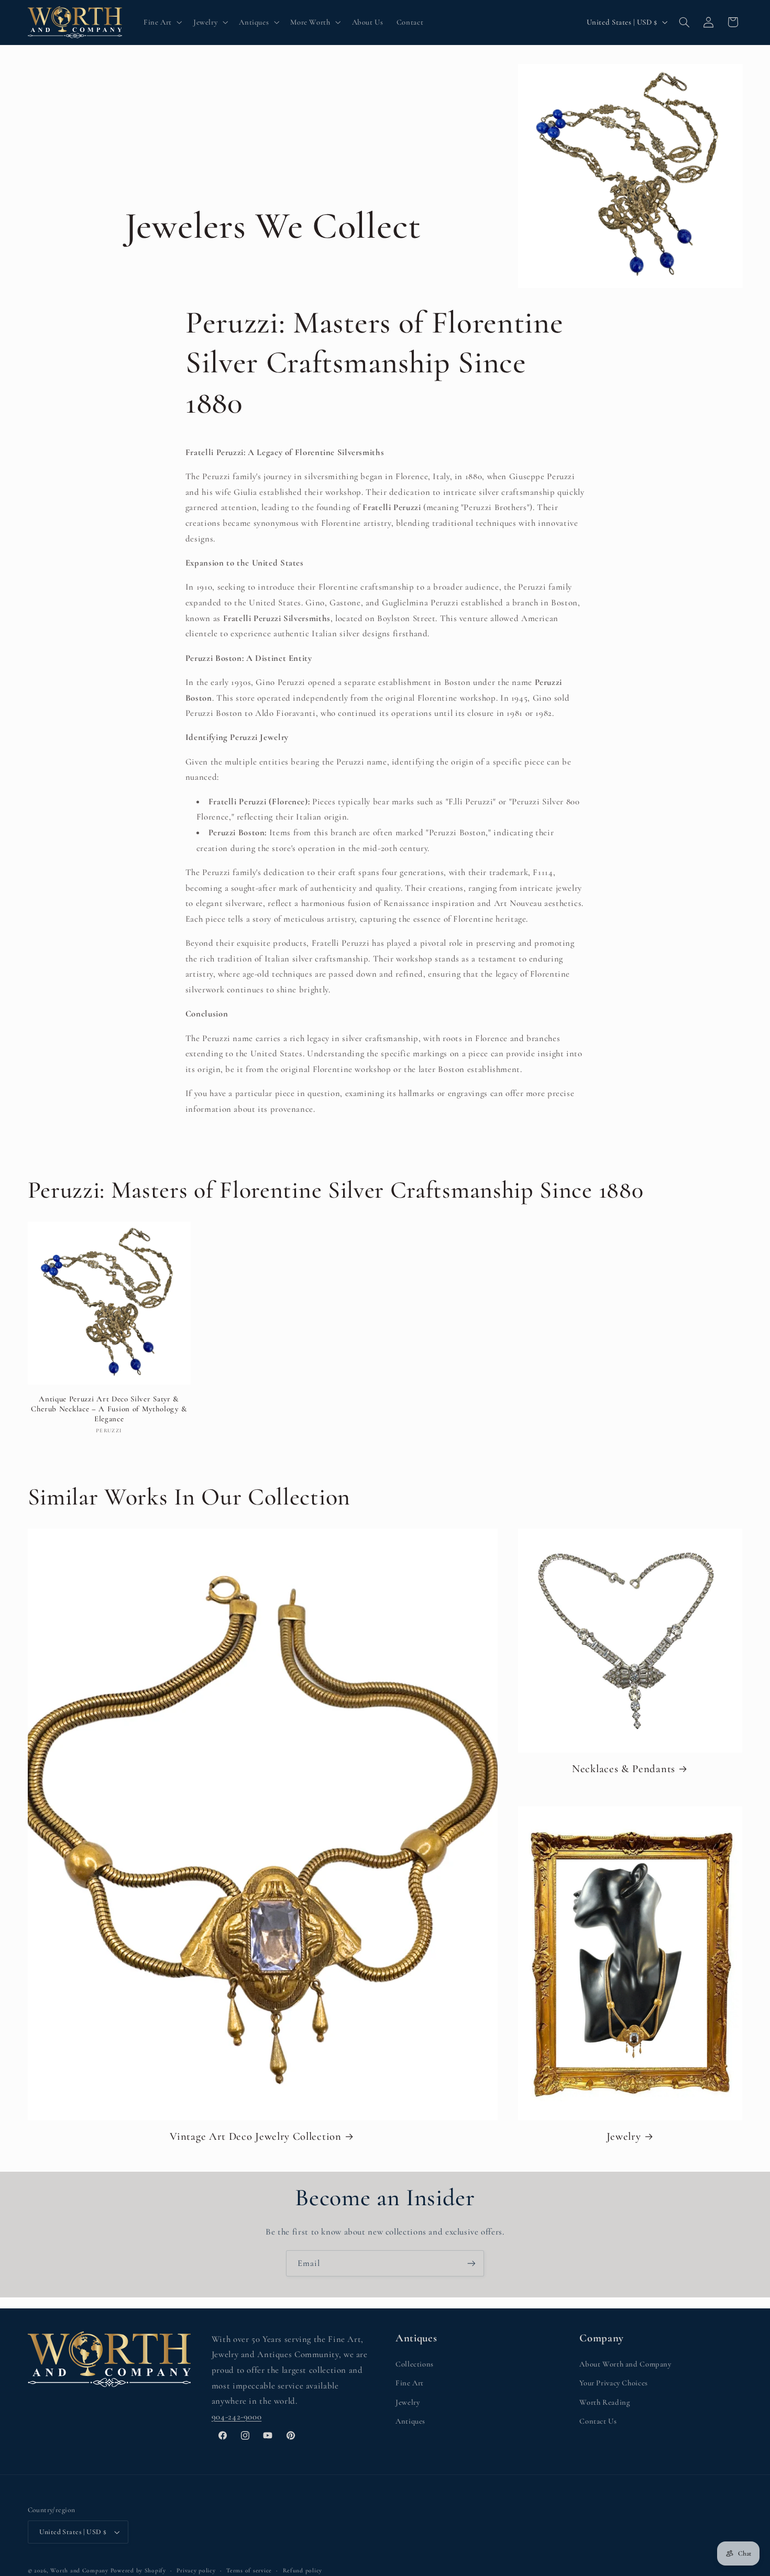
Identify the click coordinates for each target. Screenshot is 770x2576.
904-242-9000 (237, 2417)
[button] (162, 22)
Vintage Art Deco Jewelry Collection (255, 2136)
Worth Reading (604, 2402)
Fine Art (410, 2383)
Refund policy (303, 2570)
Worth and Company (79, 2570)
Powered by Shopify (138, 2570)
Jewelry (624, 2136)
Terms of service (249, 2570)
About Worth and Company (625, 2364)
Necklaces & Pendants (624, 1769)
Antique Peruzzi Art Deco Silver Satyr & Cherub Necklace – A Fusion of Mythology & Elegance (109, 1409)
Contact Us (598, 2421)
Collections (415, 2364)
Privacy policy (196, 2570)
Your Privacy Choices (614, 2383)
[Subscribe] (471, 2263)
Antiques (410, 2421)
